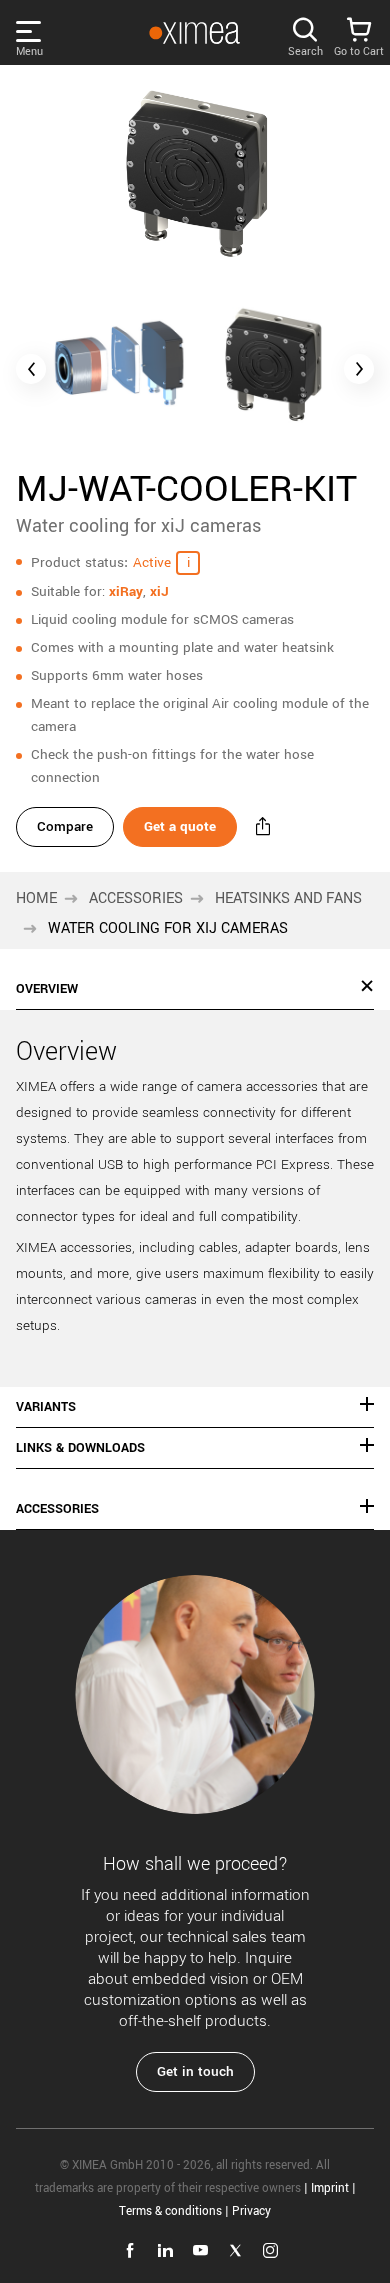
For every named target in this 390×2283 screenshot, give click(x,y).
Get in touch (195, 2071)
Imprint (330, 2188)
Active (152, 562)
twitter (235, 2250)
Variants (46, 1407)
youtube (200, 2250)
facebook (130, 2250)
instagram (270, 2250)
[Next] (359, 369)
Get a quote (180, 826)
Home (36, 898)
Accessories (136, 898)
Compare (65, 826)
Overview (47, 989)
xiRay (126, 591)
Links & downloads (80, 1448)
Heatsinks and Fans (288, 898)
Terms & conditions (170, 2211)
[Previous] (31, 369)
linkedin (165, 2250)
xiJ (159, 591)
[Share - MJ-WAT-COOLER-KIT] (263, 827)
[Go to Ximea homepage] (194, 33)
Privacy (251, 2211)
